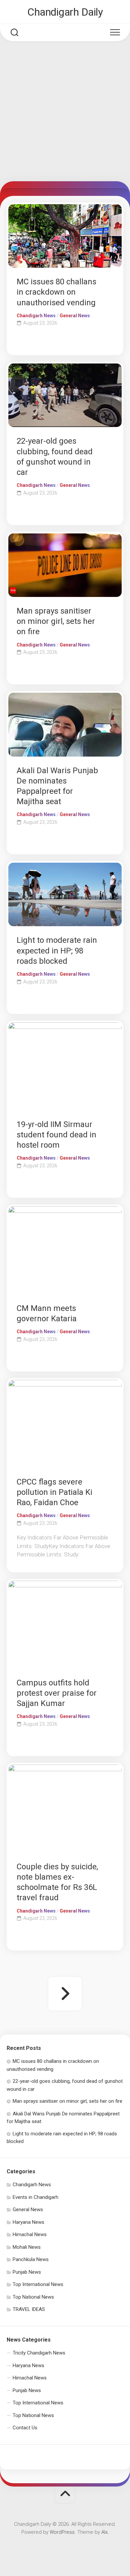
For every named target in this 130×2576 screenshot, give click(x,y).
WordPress (62, 2532)
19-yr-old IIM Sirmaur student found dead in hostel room (56, 1135)
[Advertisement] (65, 113)
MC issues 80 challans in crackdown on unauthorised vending (56, 292)
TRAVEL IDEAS (29, 2309)
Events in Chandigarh (35, 2197)
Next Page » (65, 1994)
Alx (104, 2532)
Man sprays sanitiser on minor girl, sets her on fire (56, 621)
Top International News (38, 2284)
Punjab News (27, 2272)
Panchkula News (31, 2259)
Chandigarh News (36, 316)
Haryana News (28, 2222)
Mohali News (27, 2247)
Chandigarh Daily (65, 12)
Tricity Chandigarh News (39, 2353)
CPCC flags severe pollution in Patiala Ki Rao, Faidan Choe (54, 1492)
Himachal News (30, 2234)
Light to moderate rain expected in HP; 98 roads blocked (57, 950)
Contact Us (25, 2428)
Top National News (33, 2297)
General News (75, 316)
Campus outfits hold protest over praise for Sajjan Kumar (57, 1693)
